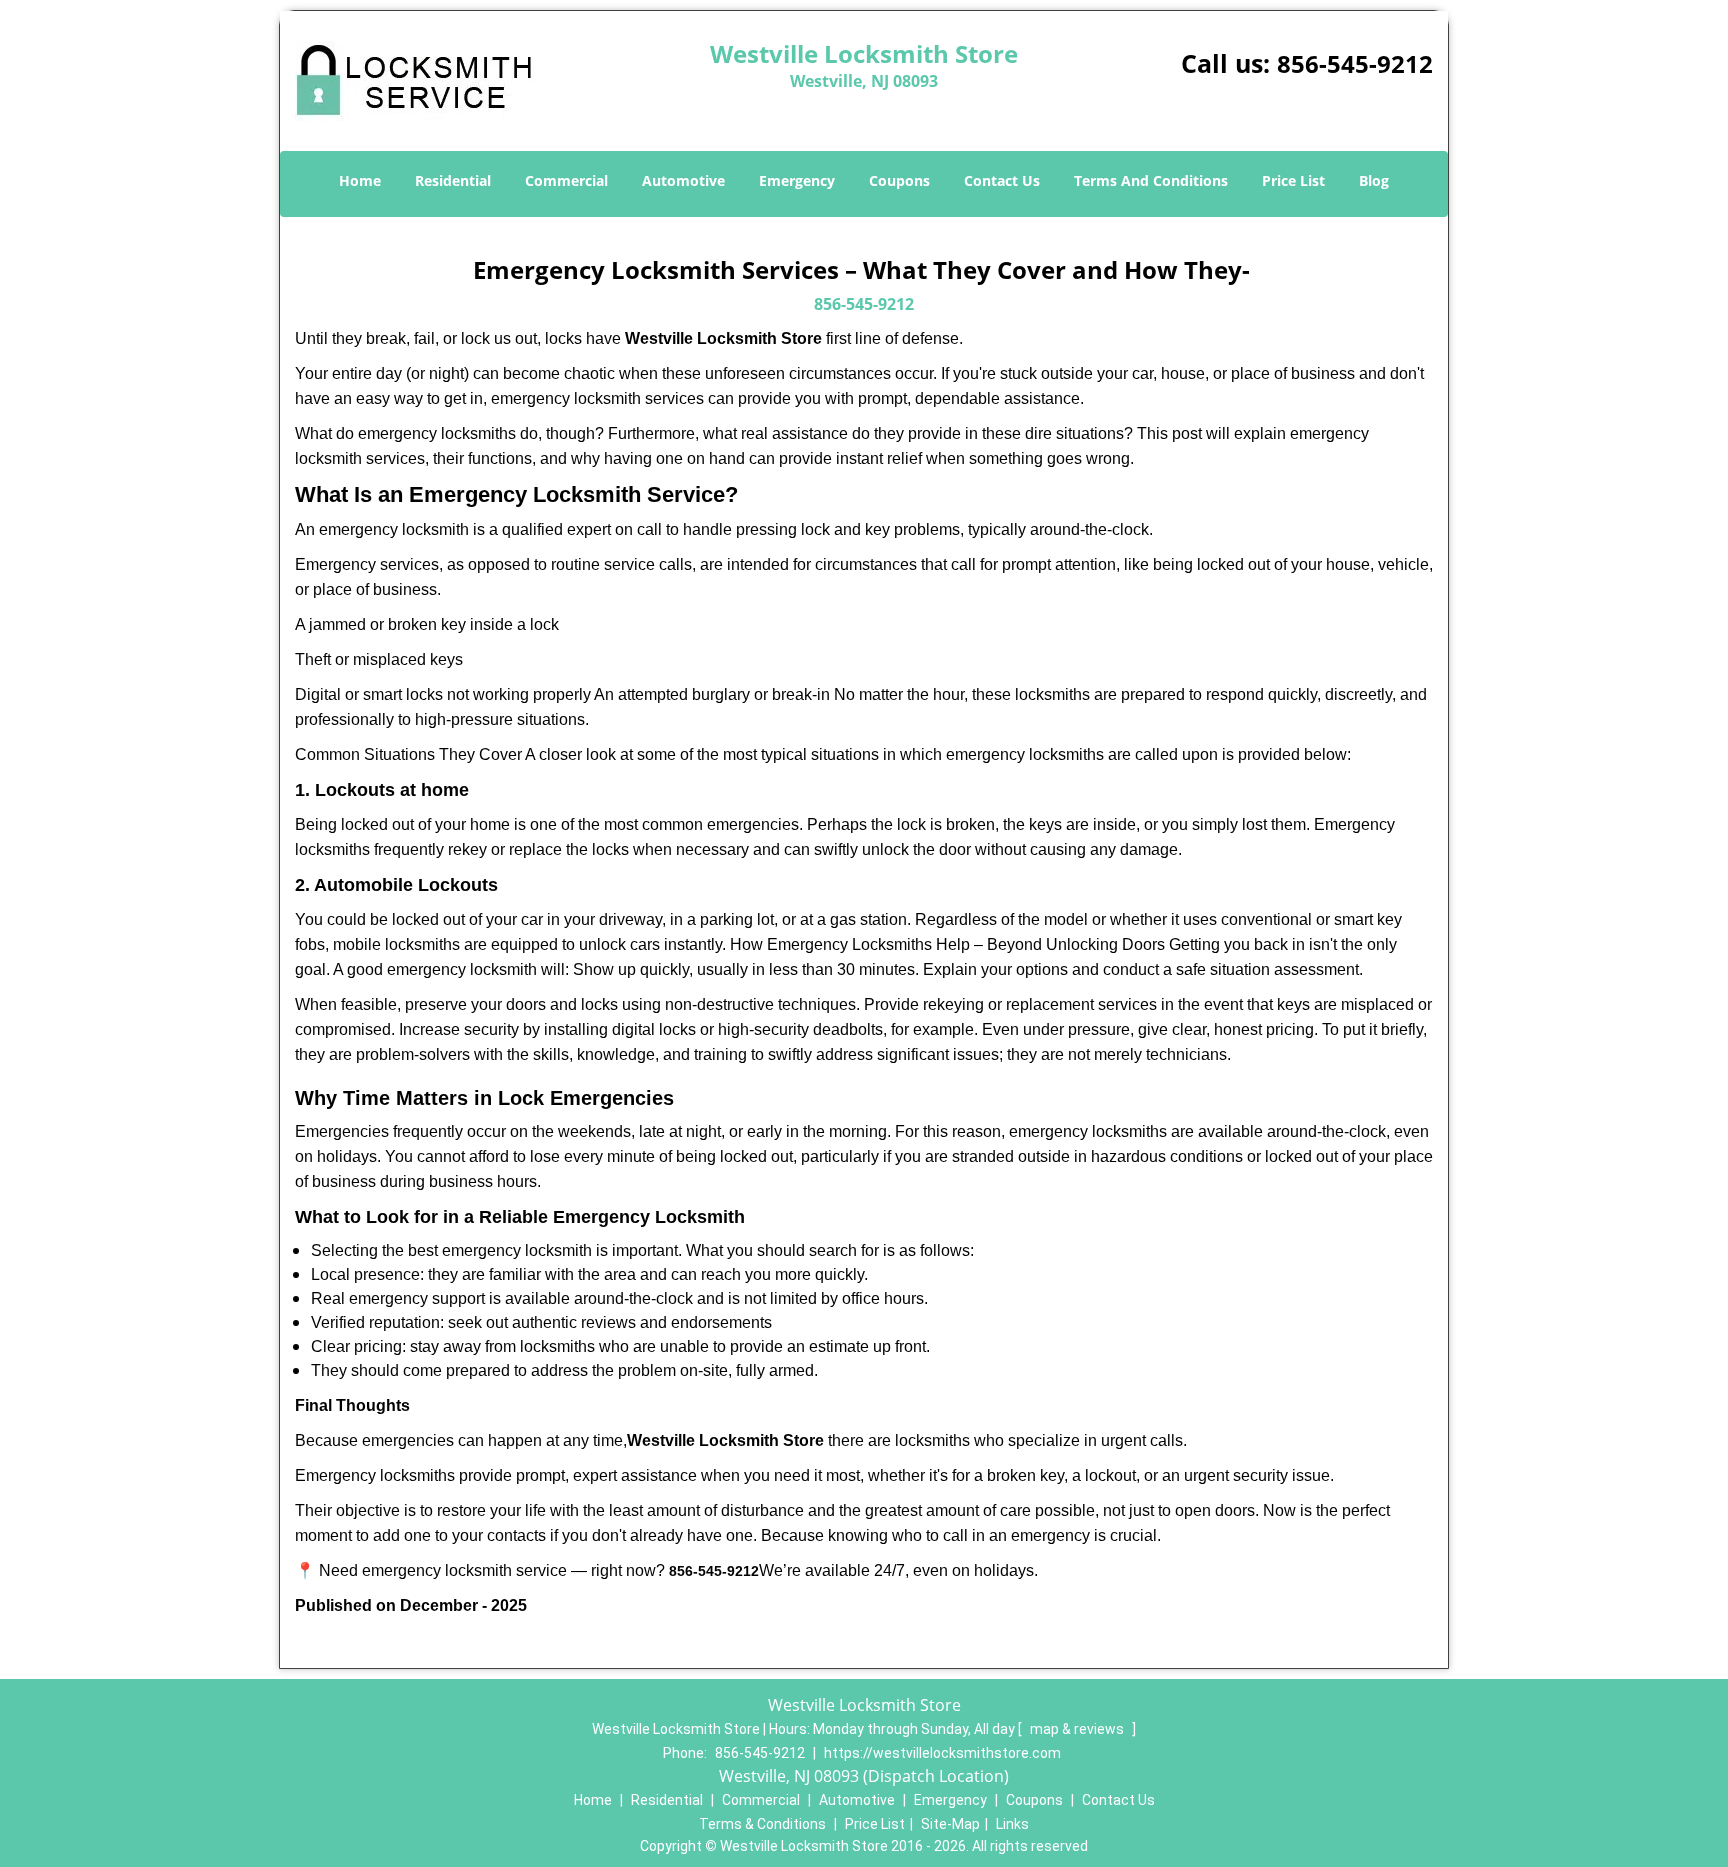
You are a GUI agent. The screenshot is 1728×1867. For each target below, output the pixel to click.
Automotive (683, 180)
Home (360, 180)
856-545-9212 (1355, 63)
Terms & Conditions (762, 1824)
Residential (453, 180)
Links (1012, 1824)
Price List (1293, 180)
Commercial (566, 180)
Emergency (797, 180)
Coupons (899, 180)
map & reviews (1078, 1729)
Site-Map (950, 1824)
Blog (1374, 180)
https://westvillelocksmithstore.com (942, 1753)
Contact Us (1002, 180)
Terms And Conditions (1151, 180)
